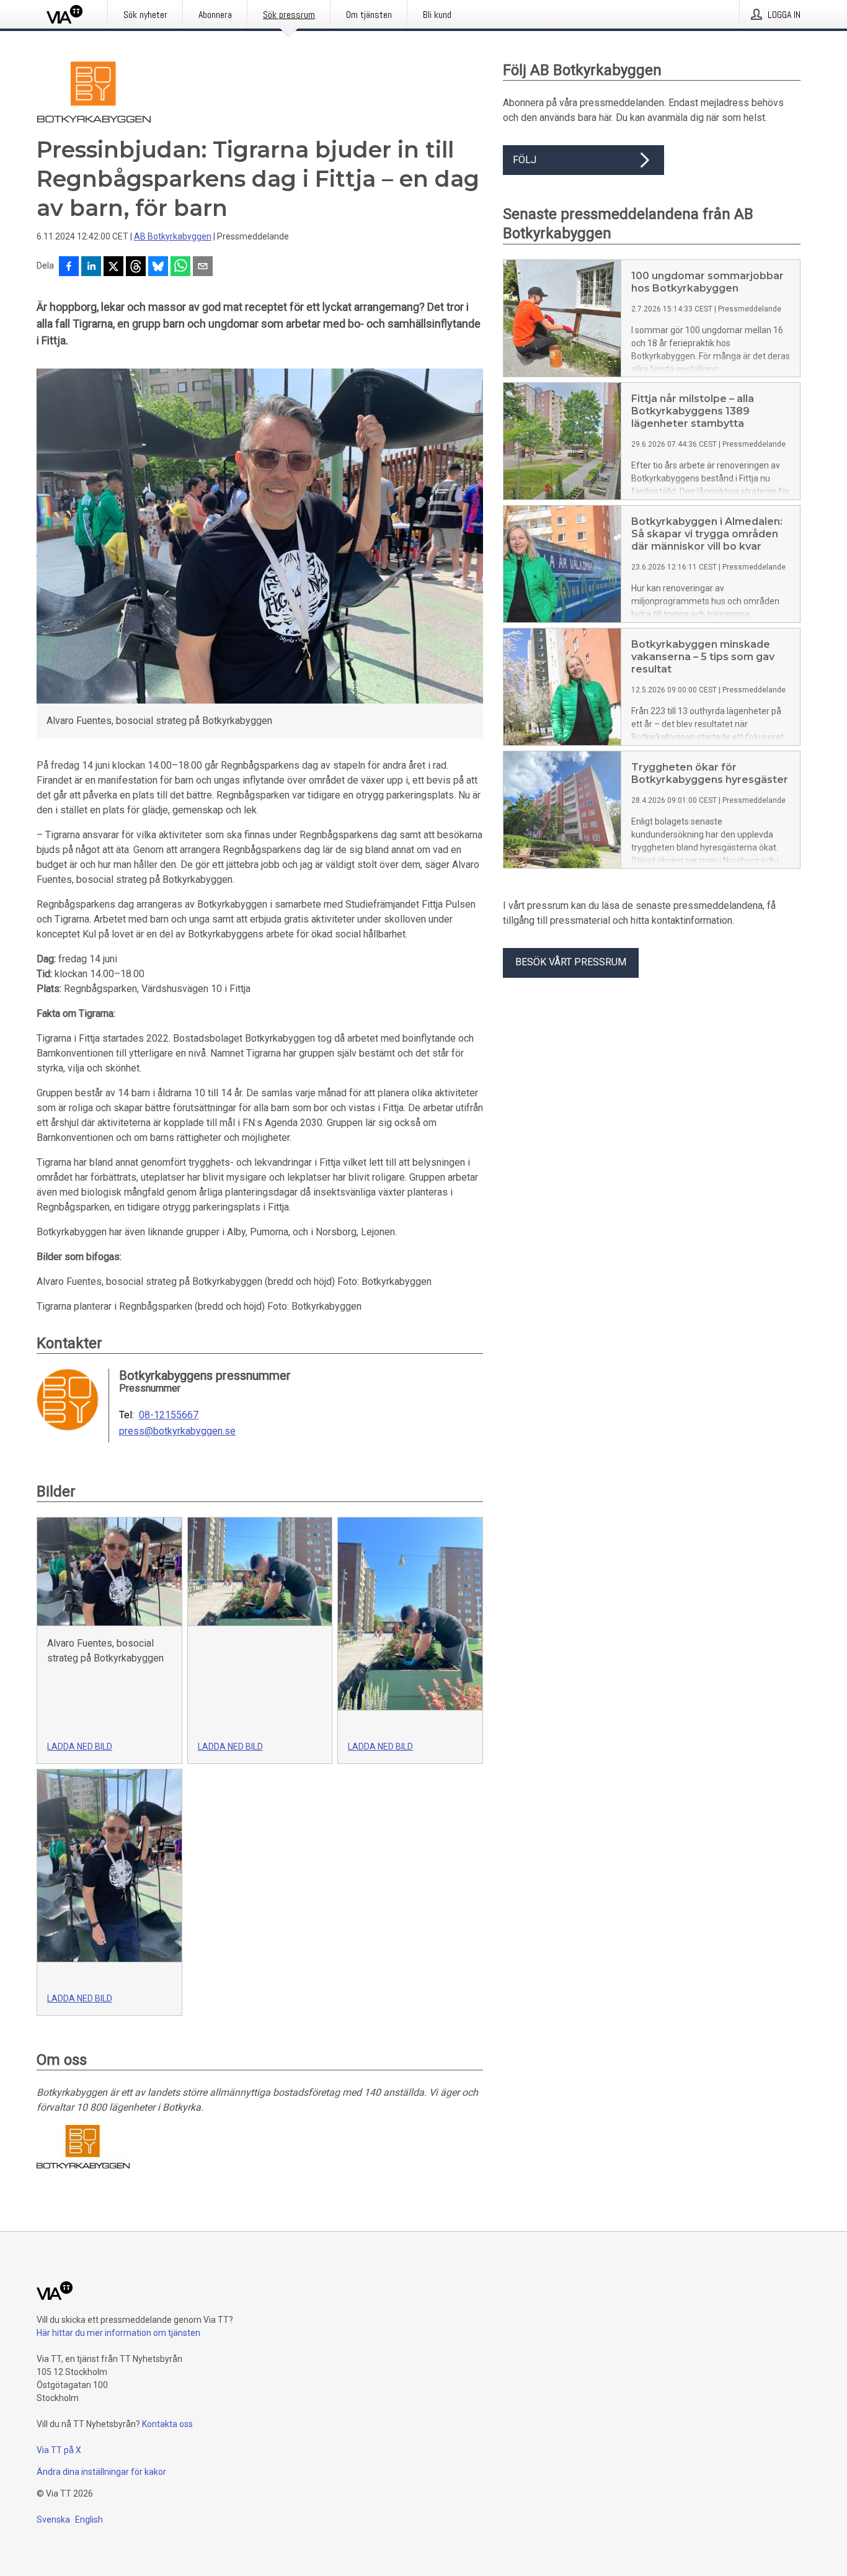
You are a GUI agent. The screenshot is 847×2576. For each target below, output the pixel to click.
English (89, 2520)
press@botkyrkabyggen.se (177, 1431)
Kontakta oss (167, 2424)
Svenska (53, 2520)
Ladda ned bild (80, 1746)
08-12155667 (169, 1415)
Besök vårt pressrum (571, 962)
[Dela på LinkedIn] (91, 267)
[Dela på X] (113, 267)
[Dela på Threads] (136, 267)
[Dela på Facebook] (69, 267)
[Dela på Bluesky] (158, 267)
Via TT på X (59, 2450)
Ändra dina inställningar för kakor (101, 2472)
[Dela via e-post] (203, 267)
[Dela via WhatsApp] (180, 267)
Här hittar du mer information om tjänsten (118, 2333)
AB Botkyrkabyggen (173, 236)
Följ (525, 160)
